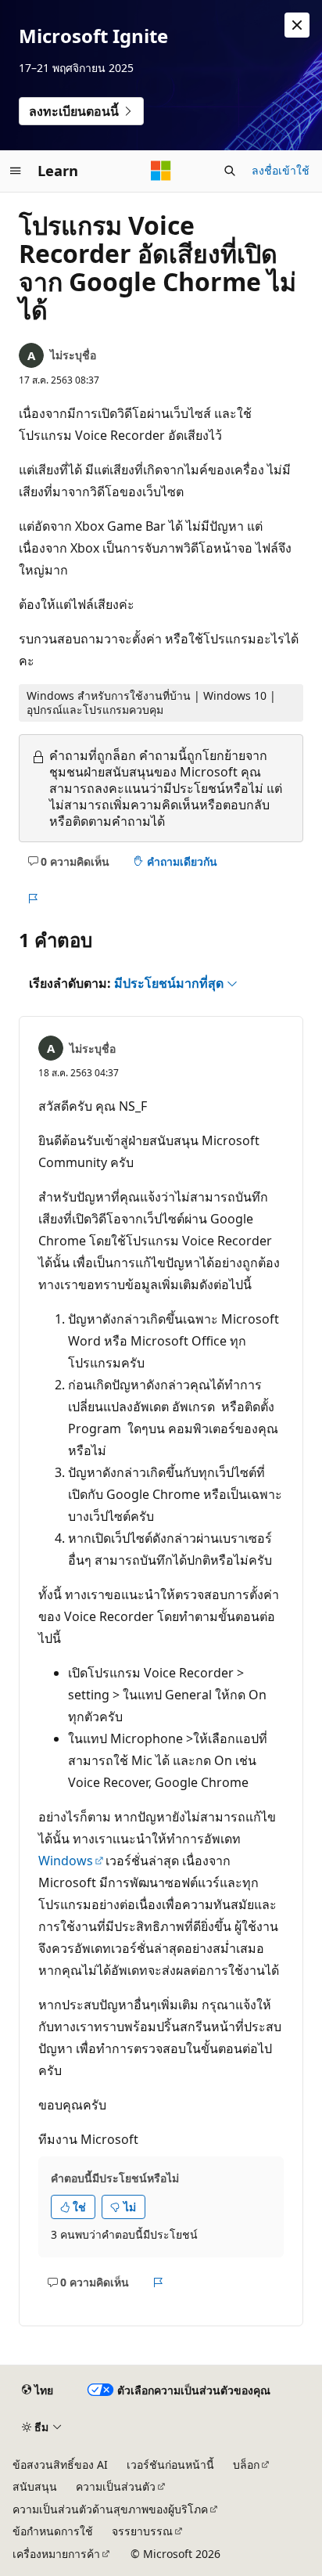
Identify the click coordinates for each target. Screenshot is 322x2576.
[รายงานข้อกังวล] (32, 899)
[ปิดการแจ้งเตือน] (297, 25)
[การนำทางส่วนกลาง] (16, 171)
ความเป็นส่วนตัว (116, 2486)
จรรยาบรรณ (142, 2531)
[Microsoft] (161, 171)
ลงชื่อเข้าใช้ (281, 170)
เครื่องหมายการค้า (56, 2554)
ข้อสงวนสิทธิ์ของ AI (60, 2464)
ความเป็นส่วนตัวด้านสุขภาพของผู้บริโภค (110, 2509)
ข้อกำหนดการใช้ (53, 2531)
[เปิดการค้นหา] (230, 171)
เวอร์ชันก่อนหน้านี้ (170, 2464)
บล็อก (246, 2464)
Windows (66, 1861)
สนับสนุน (35, 2486)
